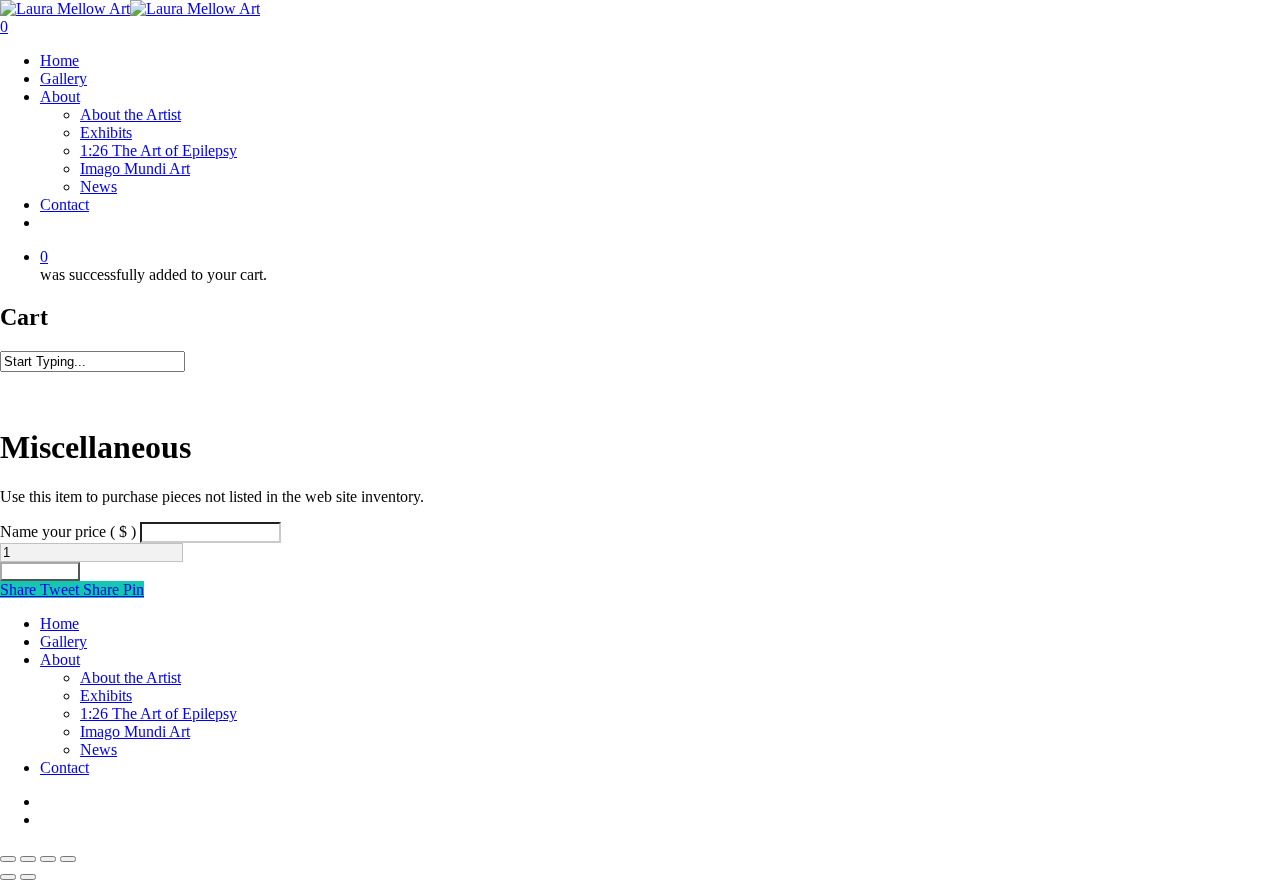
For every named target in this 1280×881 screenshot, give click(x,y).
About (60, 96)
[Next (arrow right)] (28, 877)
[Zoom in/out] (8, 859)
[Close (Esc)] (68, 859)
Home (59, 60)
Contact (64, 204)
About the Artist (130, 114)
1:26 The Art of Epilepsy (158, 150)
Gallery (63, 78)
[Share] (48, 859)
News (98, 186)
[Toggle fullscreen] (28, 859)
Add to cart (40, 571)
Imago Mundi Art (135, 168)
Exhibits (106, 132)
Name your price (68, 531)
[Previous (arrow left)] (8, 877)
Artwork (69, 380)
